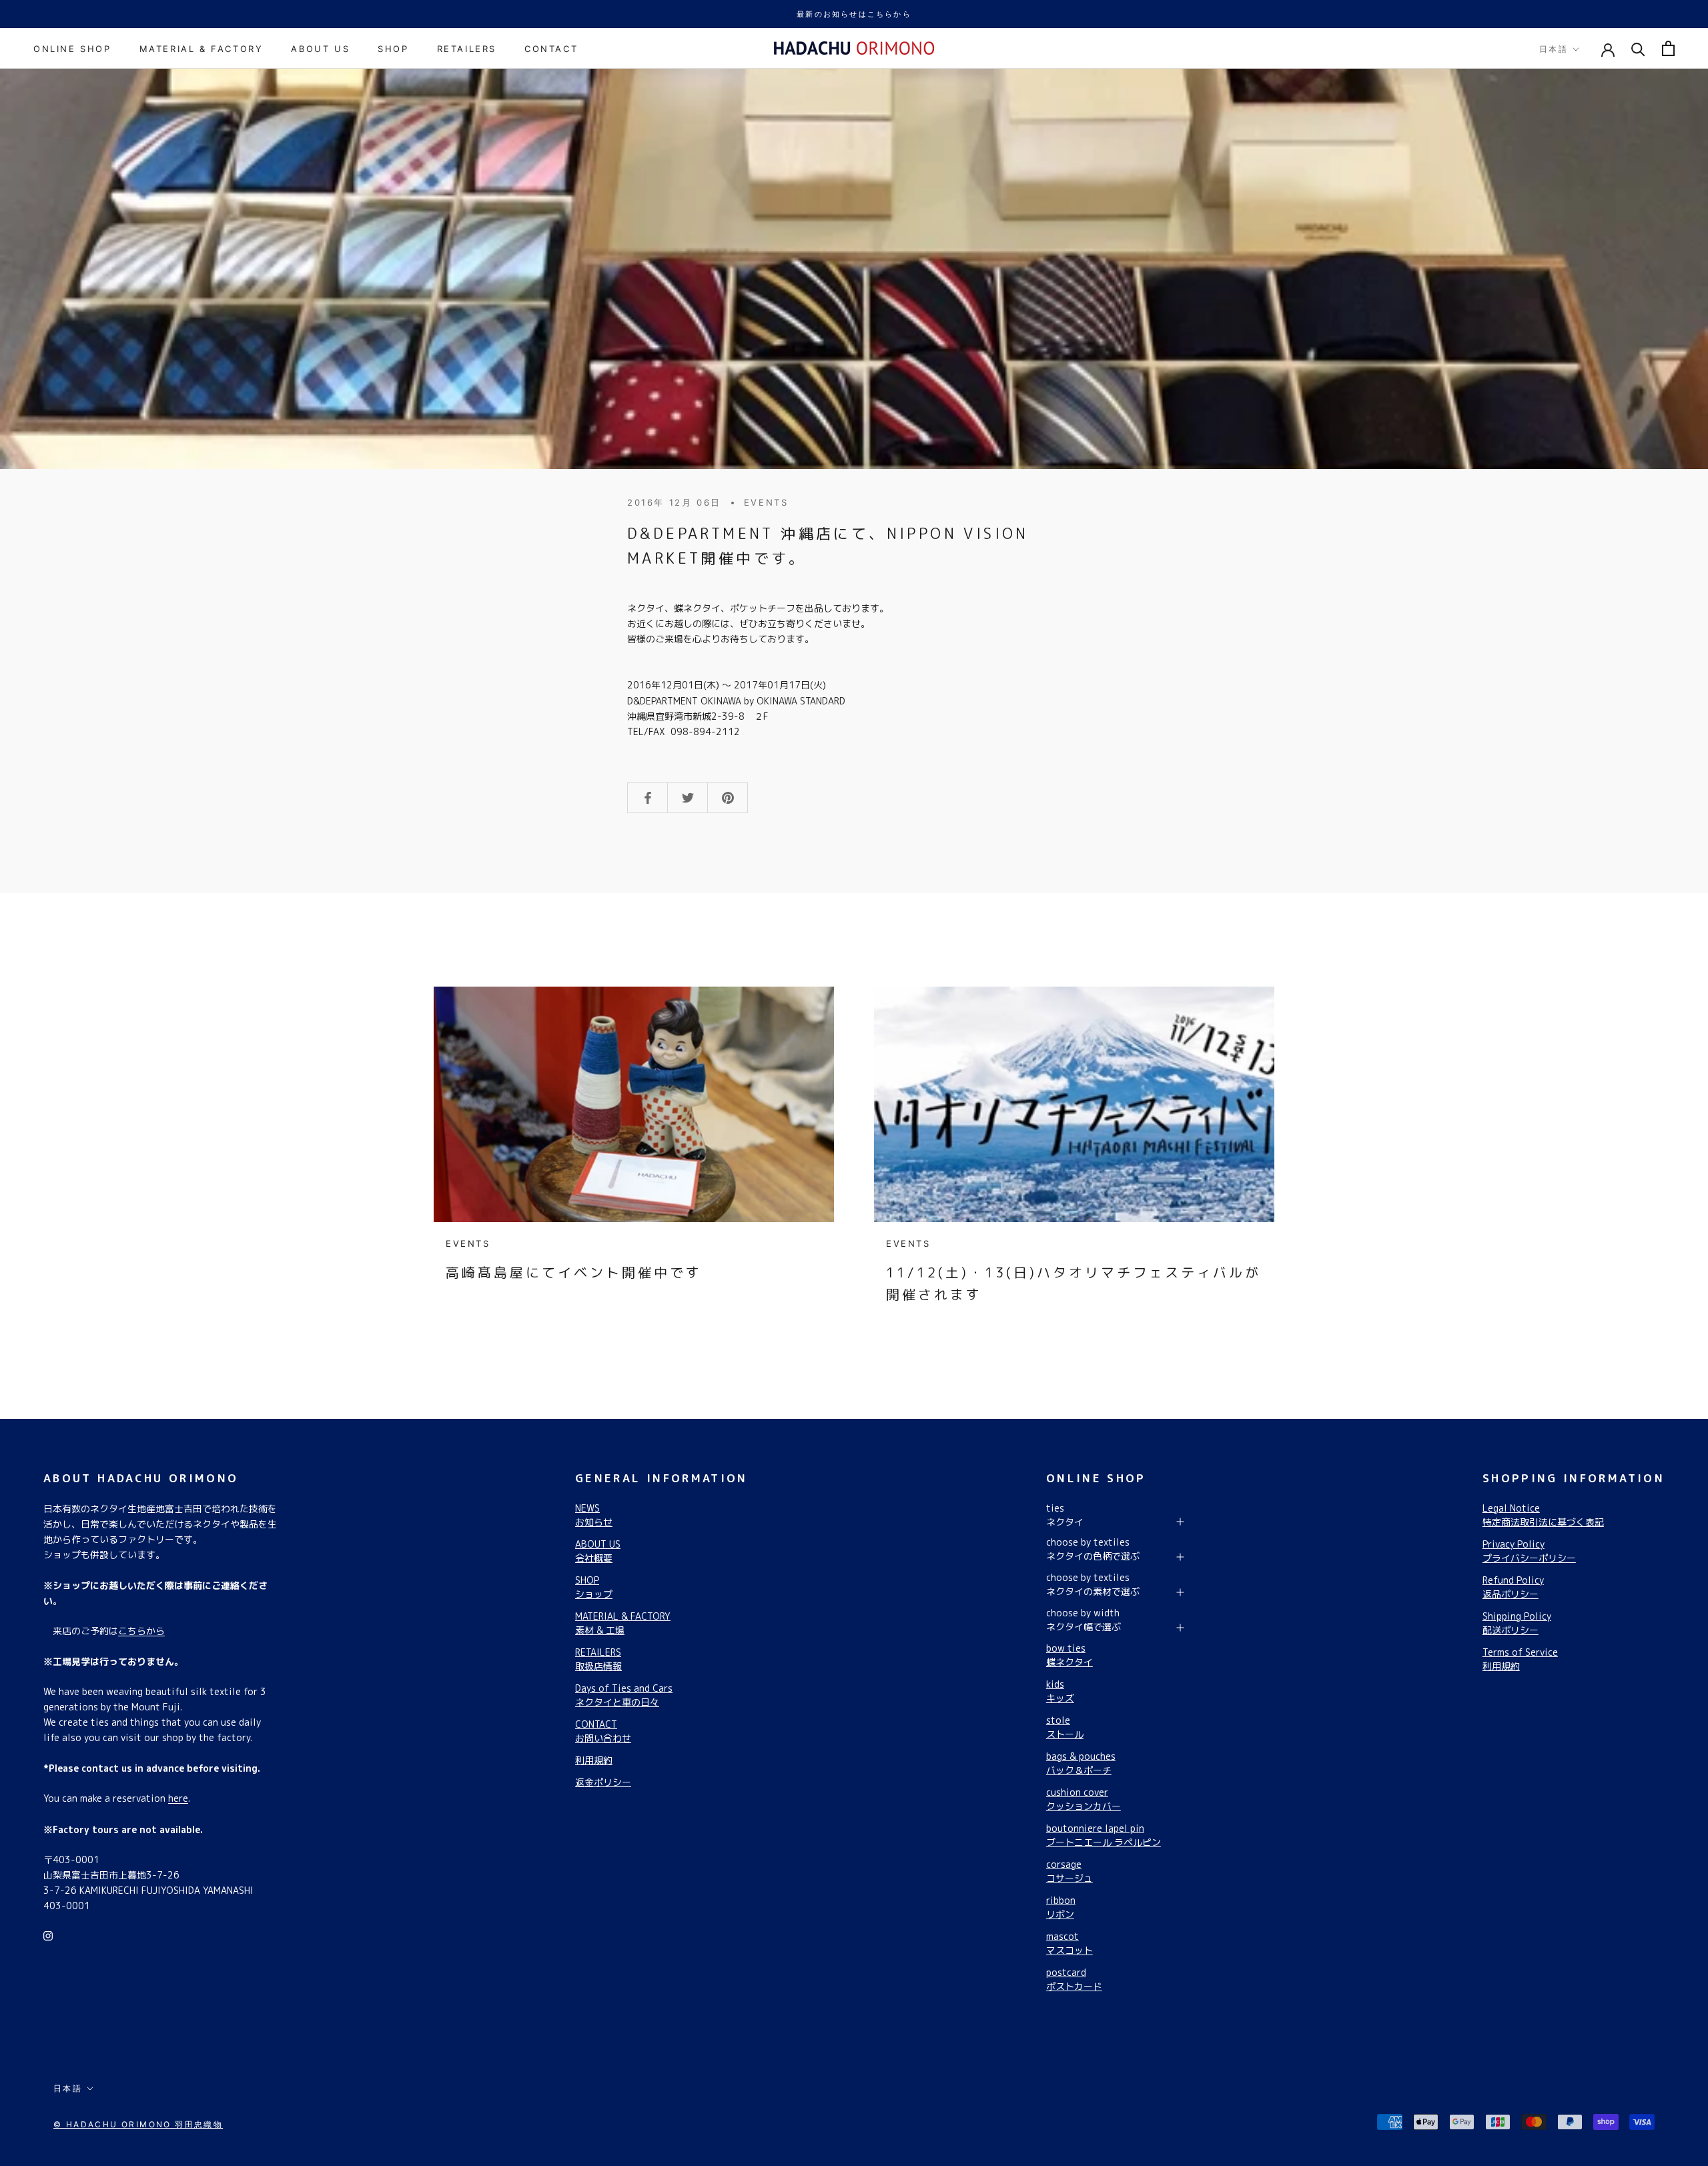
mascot (1070, 1943)
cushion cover (1084, 1799)
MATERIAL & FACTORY (201, 49)
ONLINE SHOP (72, 49)
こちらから (141, 1631)
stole (1065, 1727)
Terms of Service (1520, 1659)
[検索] (1638, 48)
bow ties (1070, 1655)
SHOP (393, 49)
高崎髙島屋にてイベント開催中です (574, 1272)
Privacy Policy (1529, 1551)
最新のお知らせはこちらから (854, 14)
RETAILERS (467, 49)
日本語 (1554, 49)
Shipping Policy (1517, 1623)
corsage (1070, 1871)
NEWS (594, 1515)
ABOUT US (320, 49)
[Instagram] (48, 1935)
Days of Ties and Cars (624, 1695)
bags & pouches (1081, 1763)
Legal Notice (1543, 1515)
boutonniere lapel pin (1104, 1835)
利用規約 (594, 1760)
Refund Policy (1513, 1587)
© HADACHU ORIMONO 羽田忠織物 (138, 2124)
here (178, 1798)
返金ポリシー (603, 1782)
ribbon (1061, 1907)
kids (1060, 1691)
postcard (1074, 1979)
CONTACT (551, 49)
